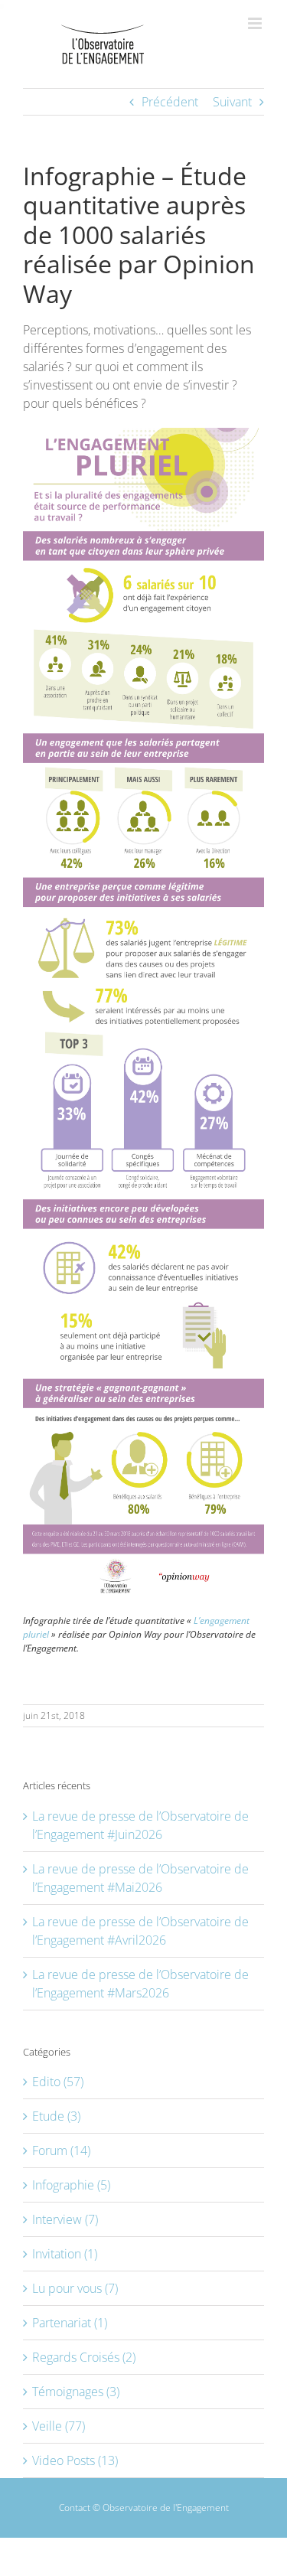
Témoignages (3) (76, 2392)
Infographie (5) (71, 2185)
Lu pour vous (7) (75, 2288)
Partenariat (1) (70, 2323)
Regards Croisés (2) (84, 2357)
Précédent (170, 102)
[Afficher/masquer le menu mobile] (256, 23)
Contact (75, 2508)
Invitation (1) (65, 2254)
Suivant (232, 102)
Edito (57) (58, 2082)
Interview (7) (65, 2219)
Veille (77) (59, 2426)
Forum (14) (61, 2150)
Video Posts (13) (75, 2460)
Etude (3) (56, 2116)
